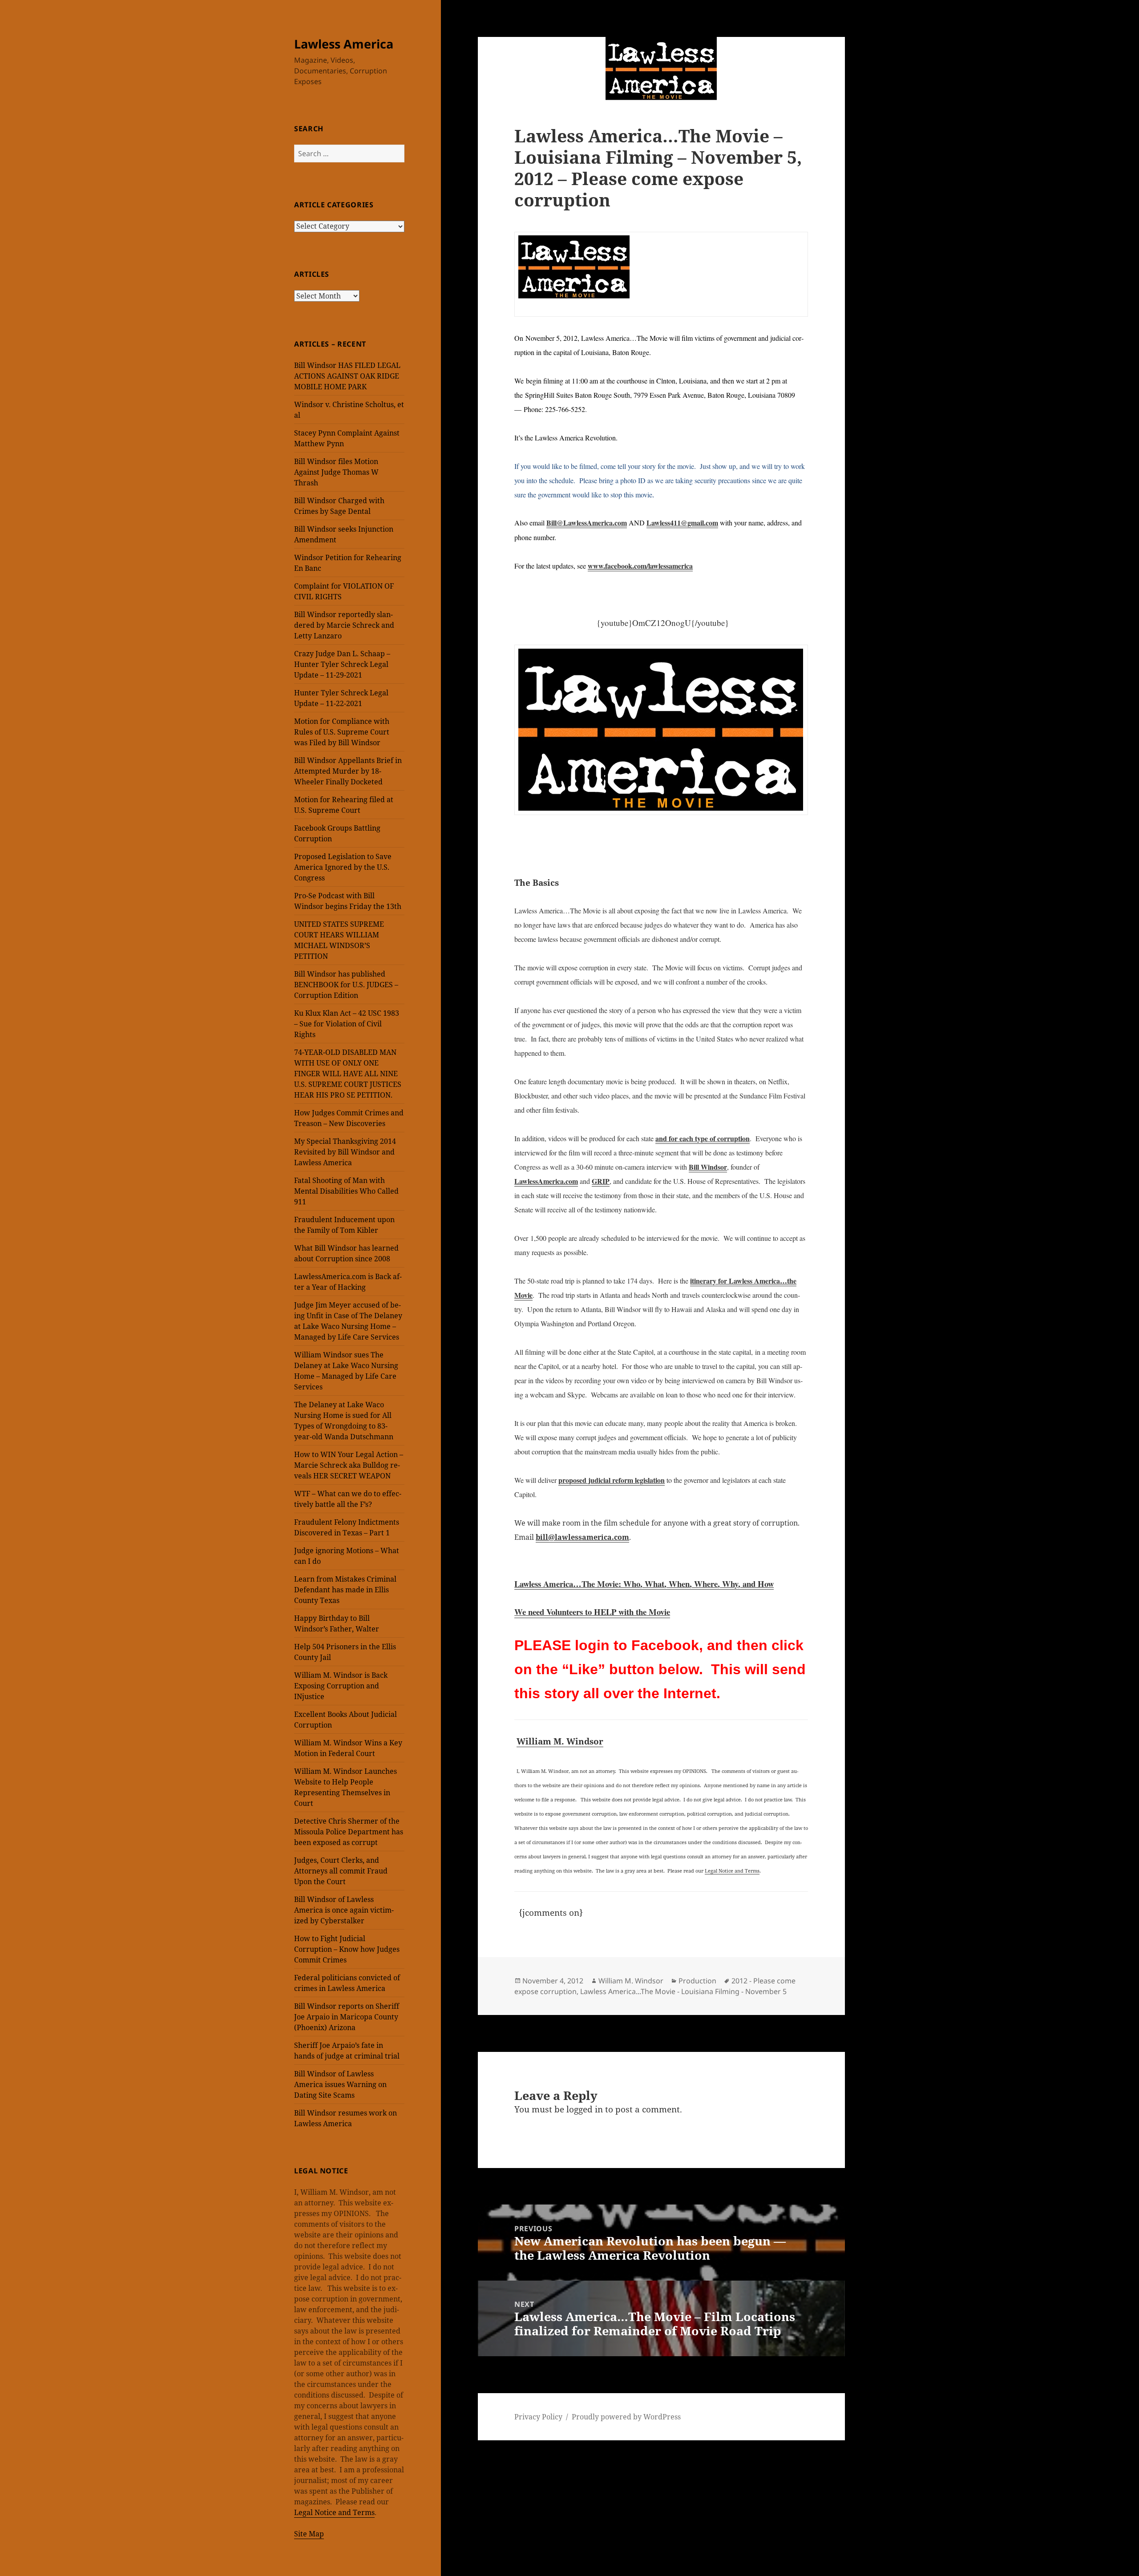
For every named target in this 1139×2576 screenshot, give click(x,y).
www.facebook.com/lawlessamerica (640, 566)
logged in (585, 2109)
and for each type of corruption (703, 1138)
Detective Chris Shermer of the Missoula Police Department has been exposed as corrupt (349, 1832)
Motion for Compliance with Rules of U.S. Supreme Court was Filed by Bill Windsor (342, 732)
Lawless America (344, 44)
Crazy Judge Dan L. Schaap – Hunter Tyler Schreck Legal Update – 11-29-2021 (342, 664)
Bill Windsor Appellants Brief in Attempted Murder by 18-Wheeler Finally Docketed (348, 771)
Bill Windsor (708, 1167)
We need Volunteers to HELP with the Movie (592, 1612)
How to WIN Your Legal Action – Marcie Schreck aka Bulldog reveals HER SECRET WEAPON (349, 1465)
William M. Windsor (560, 1741)
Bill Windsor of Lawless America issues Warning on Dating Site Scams (340, 2084)
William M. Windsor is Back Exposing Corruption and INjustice (341, 1686)
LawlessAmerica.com (546, 1181)
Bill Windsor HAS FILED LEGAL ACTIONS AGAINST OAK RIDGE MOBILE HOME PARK (347, 376)
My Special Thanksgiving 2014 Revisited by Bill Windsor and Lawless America (345, 1152)
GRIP (601, 1181)
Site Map (309, 2534)
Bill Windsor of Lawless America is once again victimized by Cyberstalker (344, 1910)
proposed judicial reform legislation (612, 1480)
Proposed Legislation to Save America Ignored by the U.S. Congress (343, 867)
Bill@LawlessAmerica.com (587, 523)
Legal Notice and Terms (334, 2512)
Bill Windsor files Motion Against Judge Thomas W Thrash (336, 472)
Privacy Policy (538, 2417)
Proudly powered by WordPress (626, 2417)
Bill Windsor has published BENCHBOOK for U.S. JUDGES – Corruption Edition (346, 985)
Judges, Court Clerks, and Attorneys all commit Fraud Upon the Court (341, 1871)
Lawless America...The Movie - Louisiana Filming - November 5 (683, 1991)
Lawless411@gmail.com (682, 523)
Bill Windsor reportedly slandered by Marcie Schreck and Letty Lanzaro (344, 625)
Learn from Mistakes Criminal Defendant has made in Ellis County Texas (345, 1590)
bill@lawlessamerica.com (582, 1537)
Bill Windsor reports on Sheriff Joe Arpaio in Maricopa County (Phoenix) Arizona (347, 2017)
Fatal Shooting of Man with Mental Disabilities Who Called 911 (346, 1191)
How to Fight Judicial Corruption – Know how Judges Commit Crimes (347, 1949)
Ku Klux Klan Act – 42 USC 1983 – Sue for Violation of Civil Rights (347, 1024)
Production (697, 1981)
